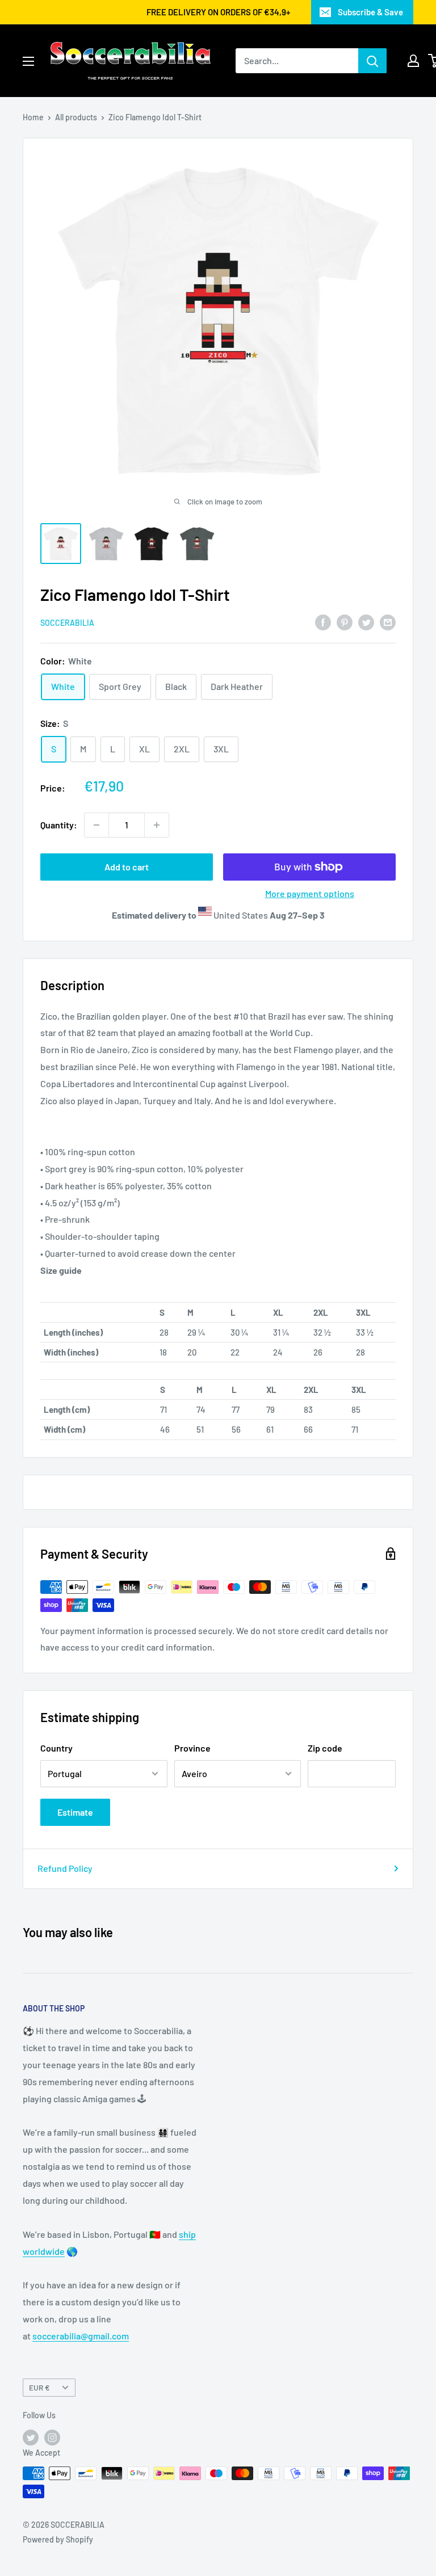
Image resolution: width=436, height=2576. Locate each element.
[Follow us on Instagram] (52, 2437)
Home (33, 117)
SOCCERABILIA (67, 623)
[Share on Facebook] (323, 622)
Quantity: (59, 825)
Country (56, 1748)
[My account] (413, 61)
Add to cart (127, 867)
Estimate (75, 1812)
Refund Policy (65, 1868)
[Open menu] (28, 61)
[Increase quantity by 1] (157, 825)
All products (76, 117)
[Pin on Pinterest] (345, 622)
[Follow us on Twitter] (31, 2437)
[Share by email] (388, 622)
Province (192, 1748)
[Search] (372, 61)
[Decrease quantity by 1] (97, 825)
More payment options (310, 893)
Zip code (325, 1748)
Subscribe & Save (370, 12)
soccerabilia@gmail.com (81, 2336)
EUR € (39, 2387)
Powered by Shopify (58, 2539)
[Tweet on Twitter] (366, 622)
